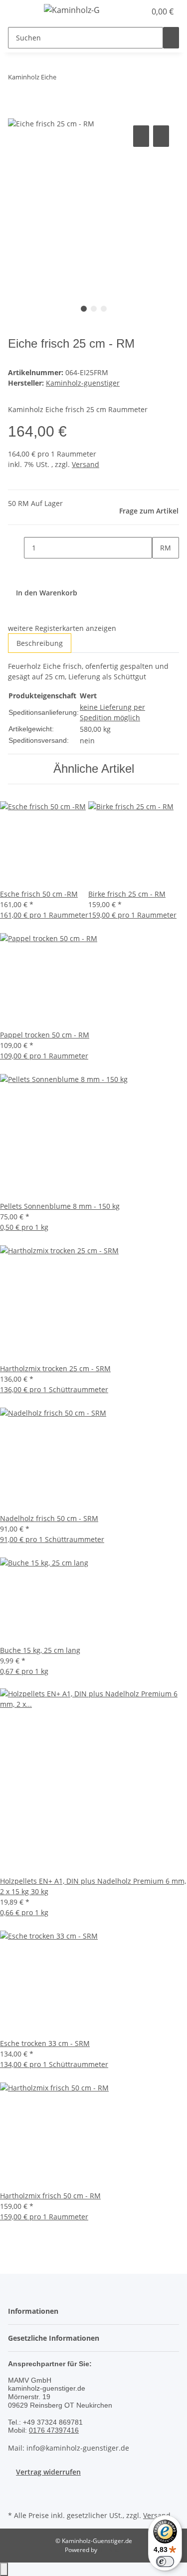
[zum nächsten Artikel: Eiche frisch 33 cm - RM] (82, 79)
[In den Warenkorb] (16, 112)
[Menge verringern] (16, 548)
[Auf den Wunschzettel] (161, 136)
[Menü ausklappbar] (20, 11)
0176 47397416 (54, 2430)
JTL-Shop (111, 2550)
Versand (86, 464)
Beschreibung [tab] (40, 643)
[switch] (165, 2562)
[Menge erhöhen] (160, 569)
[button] (127, 11)
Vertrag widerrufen (48, 2472)
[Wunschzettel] (138, 11)
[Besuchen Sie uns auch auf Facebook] (16, 2497)
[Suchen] (171, 38)
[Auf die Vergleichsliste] (141, 136)
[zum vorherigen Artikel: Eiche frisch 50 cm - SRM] (64, 79)
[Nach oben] (4, 2569)
